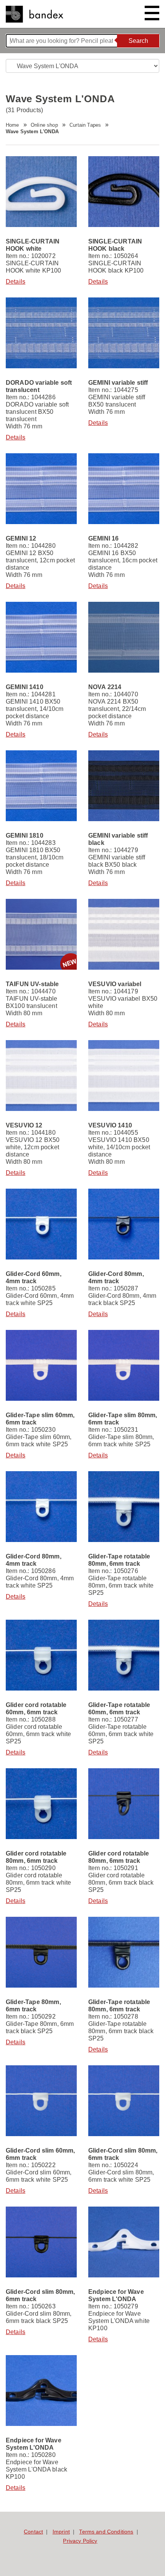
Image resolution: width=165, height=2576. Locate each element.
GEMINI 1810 (25, 836)
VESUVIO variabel (115, 984)
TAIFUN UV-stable (32, 984)
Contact (33, 2532)
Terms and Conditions (106, 2532)
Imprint (61, 2532)
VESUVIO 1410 (110, 1125)
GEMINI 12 (21, 538)
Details (16, 282)
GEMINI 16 (103, 538)
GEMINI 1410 (25, 687)
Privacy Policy (80, 2541)
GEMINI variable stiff (118, 383)
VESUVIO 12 (24, 1125)
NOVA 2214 (105, 687)
